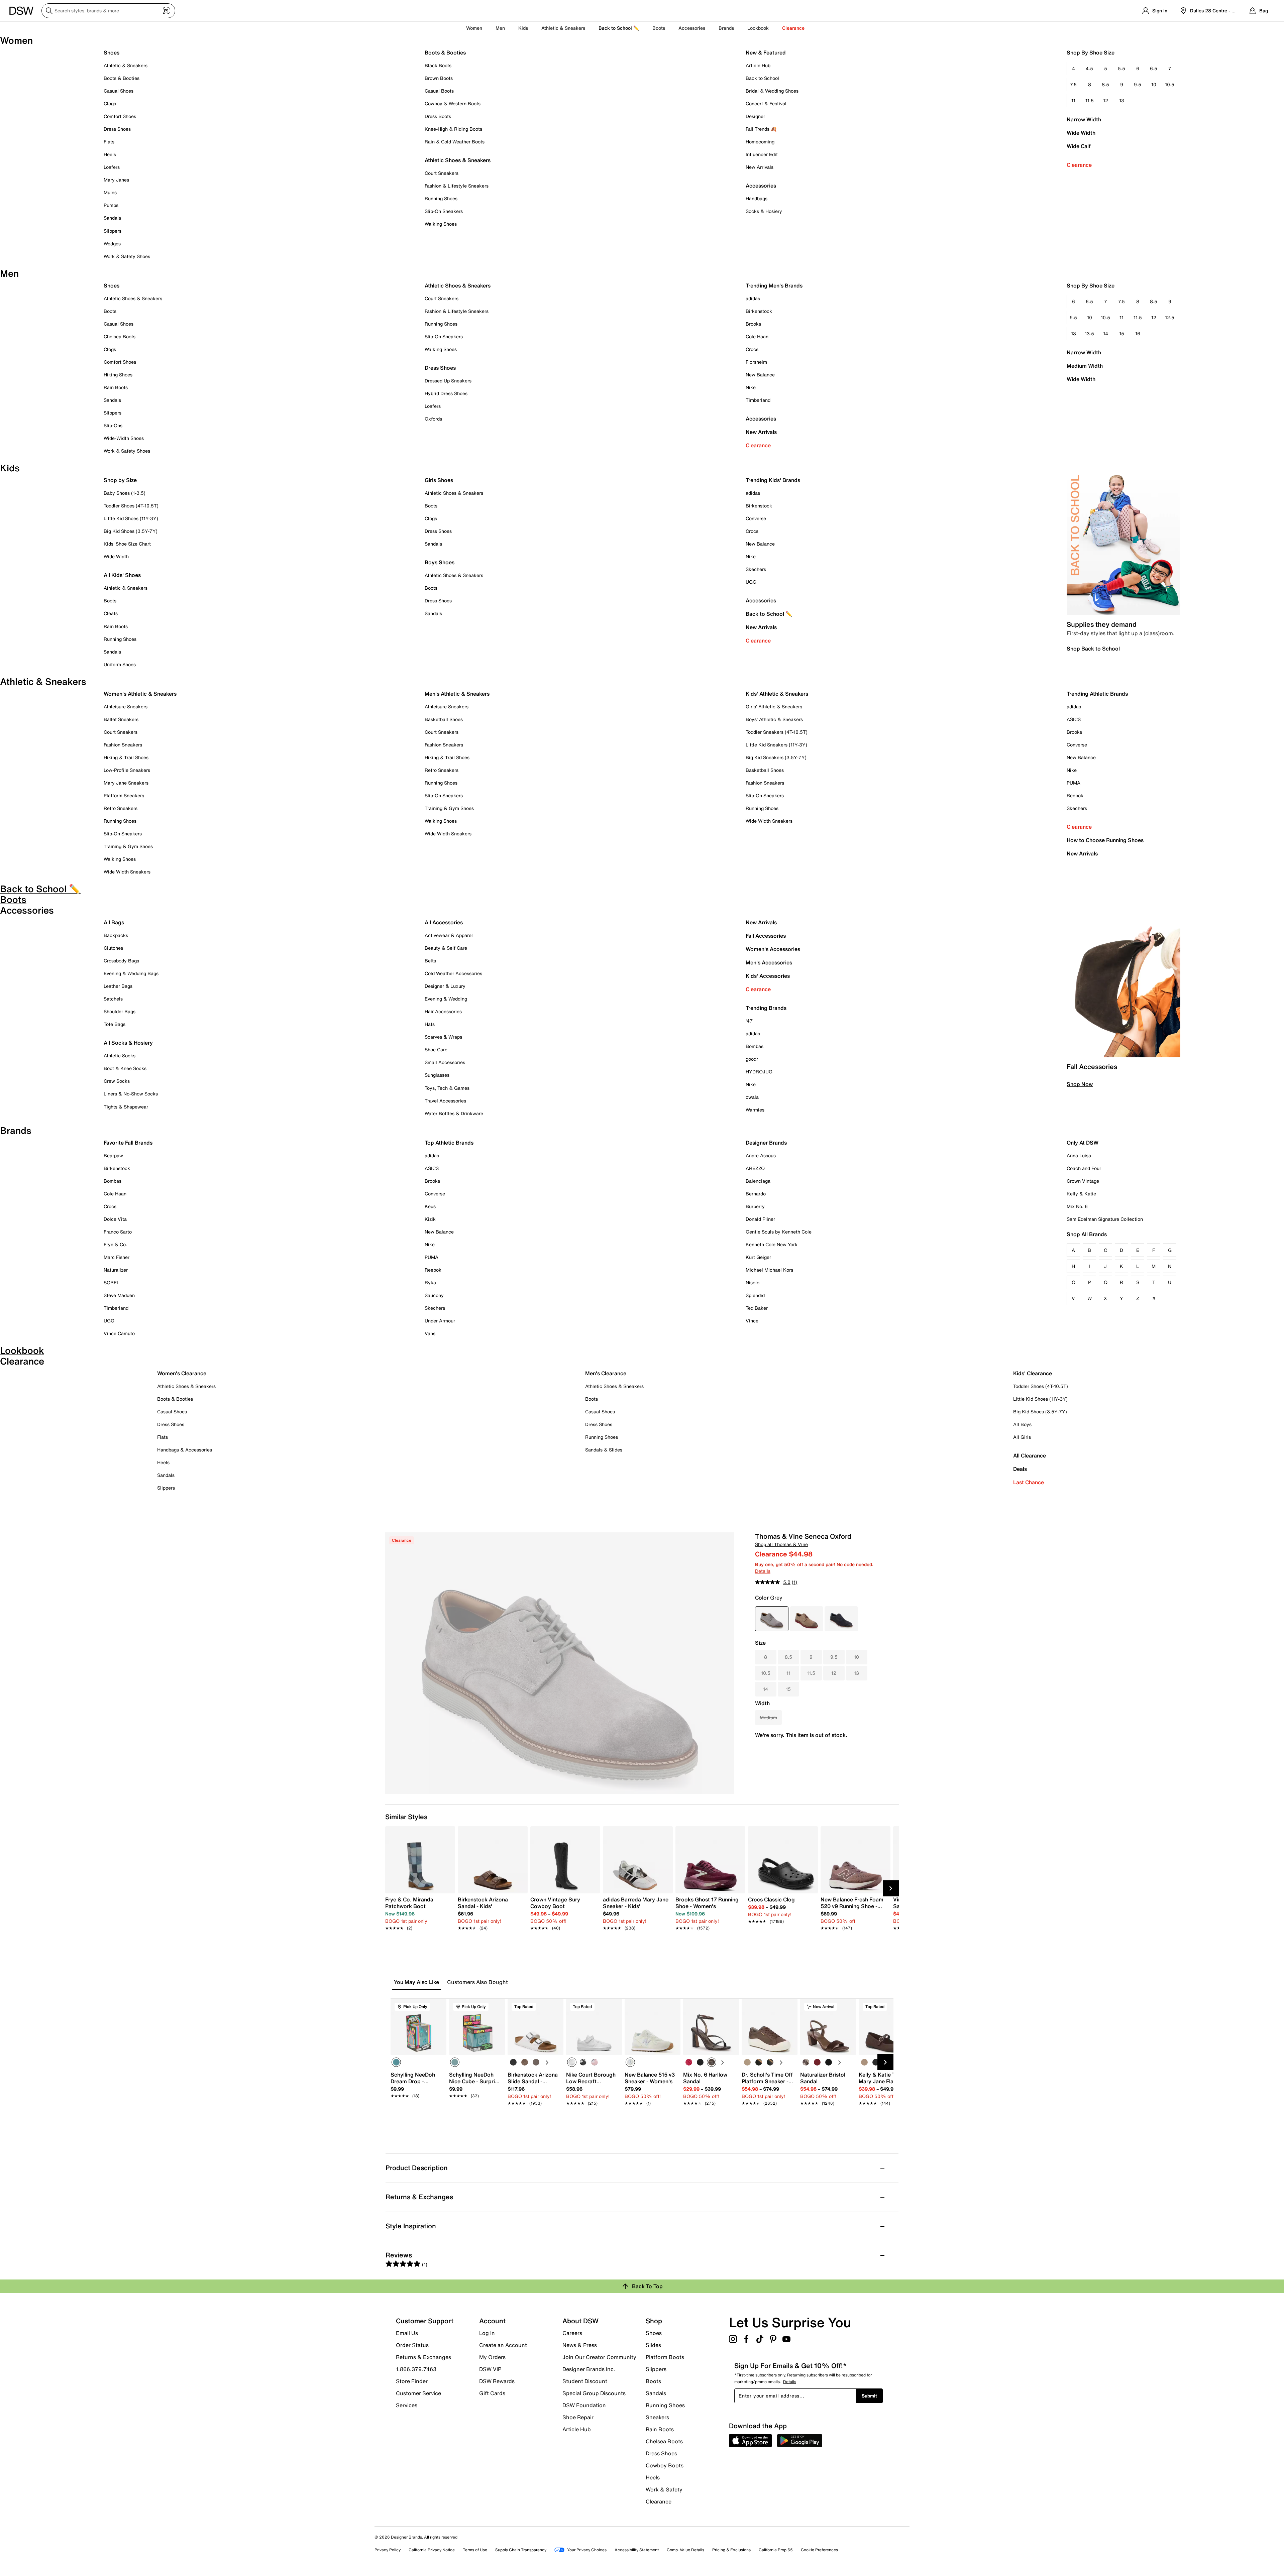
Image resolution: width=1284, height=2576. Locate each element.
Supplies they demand (1102, 624)
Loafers (112, 167)
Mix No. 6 (1077, 1206)
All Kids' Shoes (122, 575)
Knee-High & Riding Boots (453, 129)
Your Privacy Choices (587, 2550)
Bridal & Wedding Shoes (772, 91)
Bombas (755, 1046)
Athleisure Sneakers (126, 707)
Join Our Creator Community (599, 2357)
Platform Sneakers (124, 795)
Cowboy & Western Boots (453, 103)
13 (1122, 100)
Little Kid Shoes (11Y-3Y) (131, 518)
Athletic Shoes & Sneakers (458, 160)
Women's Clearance (182, 1373)
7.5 (1073, 84)
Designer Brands (766, 1143)
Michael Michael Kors (769, 1270)
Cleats (111, 613)
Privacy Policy (388, 2550)
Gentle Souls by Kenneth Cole (779, 1232)
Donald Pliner (760, 1219)
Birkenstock (759, 311)
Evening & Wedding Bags (131, 973)
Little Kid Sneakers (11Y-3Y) (776, 745)
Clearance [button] (793, 28)
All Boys (1022, 1424)
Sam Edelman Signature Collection (1105, 1219)
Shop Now (1080, 1084)
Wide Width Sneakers (127, 872)
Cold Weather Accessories (453, 973)
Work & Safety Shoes (127, 256)
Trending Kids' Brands (773, 480)
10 (1154, 84)
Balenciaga (758, 1181)
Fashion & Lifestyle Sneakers (457, 186)
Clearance (1079, 165)
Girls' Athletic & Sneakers (774, 707)
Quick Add (419, 2115)
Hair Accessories (443, 1011)
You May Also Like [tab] (416, 1982)
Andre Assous (761, 1155)
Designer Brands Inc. (589, 2369)
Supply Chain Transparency (521, 2550)
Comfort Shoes (120, 116)
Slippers (113, 231)
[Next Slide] (891, 1888)
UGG (751, 582)
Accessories (761, 419)
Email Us (407, 2333)
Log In (487, 2333)
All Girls (1022, 1437)
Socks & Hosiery (764, 211)
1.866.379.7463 (416, 2369)
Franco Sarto (118, 1232)
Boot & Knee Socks (125, 1068)
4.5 (1089, 68)
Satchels (113, 999)
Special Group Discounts (594, 2393)
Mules (110, 192)
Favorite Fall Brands (128, 1143)
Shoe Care (436, 1049)
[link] (418, 1910)
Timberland (758, 400)
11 (1073, 100)
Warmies (755, 1110)
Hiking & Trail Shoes (126, 757)
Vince (752, 1321)
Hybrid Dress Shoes (446, 393)
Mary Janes (116, 180)
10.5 (1170, 84)
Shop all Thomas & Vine (781, 1544)
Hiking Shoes (118, 375)
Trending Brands (766, 1008)
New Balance (760, 375)
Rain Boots (116, 387)
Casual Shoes (119, 91)
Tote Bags (115, 1024)
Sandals (112, 218)
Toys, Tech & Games (447, 1088)
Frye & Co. (115, 1244)
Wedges (112, 244)
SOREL (112, 1282)
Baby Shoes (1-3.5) (125, 493)
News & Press (580, 2345)
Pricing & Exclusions (731, 2550)
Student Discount (585, 2381)
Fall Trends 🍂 (761, 129)
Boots (659, 28)
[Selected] (396, 2062)
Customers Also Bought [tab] (477, 1982)
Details (763, 1571)
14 (1106, 333)
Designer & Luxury (445, 986)
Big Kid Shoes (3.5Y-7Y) (131, 531)
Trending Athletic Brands (1097, 694)
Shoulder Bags (120, 1011)
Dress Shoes (117, 129)
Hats (430, 1024)
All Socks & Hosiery (128, 1043)
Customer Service (418, 2393)
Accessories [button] (692, 28)
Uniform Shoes (120, 664)
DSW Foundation (584, 2405)
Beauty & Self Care (446, 948)
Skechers (756, 569)
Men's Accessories (769, 962)
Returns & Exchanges (423, 2357)
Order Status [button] (412, 2345)
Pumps (111, 205)
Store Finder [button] (412, 2381)
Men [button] (500, 28)
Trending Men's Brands (774, 285)
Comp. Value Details (685, 2550)
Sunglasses (437, 1075)
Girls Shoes (439, 480)
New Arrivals (760, 167)
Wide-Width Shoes (124, 438)
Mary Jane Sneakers (126, 783)
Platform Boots (665, 2357)
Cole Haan (757, 336)
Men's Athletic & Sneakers (457, 694)
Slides (653, 2345)
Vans (430, 1333)
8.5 (1105, 84)
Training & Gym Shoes (128, 846)
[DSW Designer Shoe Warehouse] (21, 10)
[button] (438, 2007)
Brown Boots (439, 78)
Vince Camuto (119, 1333)
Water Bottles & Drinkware (454, 1113)
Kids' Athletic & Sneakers (777, 694)
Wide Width (1081, 133)
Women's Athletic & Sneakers (140, 694)
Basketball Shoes (444, 719)
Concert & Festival (766, 103)
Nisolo (753, 1282)
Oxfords (433, 419)
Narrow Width (1084, 119)
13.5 (1089, 333)
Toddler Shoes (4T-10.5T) (131, 506)
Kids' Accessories (768, 976)
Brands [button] (726, 28)
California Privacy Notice (432, 2550)
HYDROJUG (759, 1072)
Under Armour (440, 1321)
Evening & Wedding (446, 999)
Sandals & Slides (604, 1450)
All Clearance (1030, 1455)
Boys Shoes (440, 562)
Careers (572, 2333)
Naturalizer (116, 1270)
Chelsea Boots (120, 336)
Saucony (434, 1295)
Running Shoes (441, 198)
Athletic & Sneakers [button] (563, 28)
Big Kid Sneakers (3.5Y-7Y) (776, 757)
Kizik (430, 1219)
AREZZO (755, 1168)
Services (407, 2405)
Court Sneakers (442, 173)
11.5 (1090, 100)
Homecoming (760, 142)
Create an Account (503, 2345)
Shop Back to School (1093, 649)
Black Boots (438, 65)
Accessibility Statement (637, 2550)
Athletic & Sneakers (126, 65)
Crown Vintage (1083, 1181)
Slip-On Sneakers (444, 211)
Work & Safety (664, 2489)
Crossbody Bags (121, 961)
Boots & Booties (122, 78)
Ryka (430, 1282)
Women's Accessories (773, 949)
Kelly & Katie (1081, 1194)
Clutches (113, 948)
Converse (756, 518)
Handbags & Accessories (185, 1450)
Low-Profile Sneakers (127, 770)
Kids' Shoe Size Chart (127, 544)
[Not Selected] (513, 2062)
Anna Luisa (1079, 1155)
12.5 (1170, 317)
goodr (752, 1059)
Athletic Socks (120, 1056)
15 (1122, 333)
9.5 (1138, 84)
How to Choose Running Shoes (1105, 840)
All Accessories (444, 922)
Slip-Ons (113, 425)
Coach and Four (1084, 1168)
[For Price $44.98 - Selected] (772, 1619)
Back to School (762, 78)
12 (1106, 100)
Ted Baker (757, 1308)
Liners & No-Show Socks (131, 1094)
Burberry (755, 1206)
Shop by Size (120, 480)
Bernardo (756, 1194)
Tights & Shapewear (126, 1107)
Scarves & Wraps (443, 1037)
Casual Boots (439, 91)
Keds (430, 1206)
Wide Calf (1079, 146)
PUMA (1074, 783)
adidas (753, 298)
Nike (751, 387)
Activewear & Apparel (449, 935)
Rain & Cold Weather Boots (455, 142)
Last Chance (1029, 1482)
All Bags (114, 922)
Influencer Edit (762, 154)
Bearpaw (113, 1155)
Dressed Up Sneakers (448, 381)
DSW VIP (490, 2369)
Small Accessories (445, 1062)
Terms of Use (475, 2550)
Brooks (753, 324)
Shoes (112, 52)
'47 (749, 1021)
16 (1138, 333)
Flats (109, 142)
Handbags (757, 198)
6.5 (1154, 68)
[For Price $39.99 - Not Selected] (841, 1619)
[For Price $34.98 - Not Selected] (807, 1619)
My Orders (492, 2357)
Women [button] (474, 28)
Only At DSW (1083, 1143)
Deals (1020, 1469)
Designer (755, 116)
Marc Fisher (117, 1257)
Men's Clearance (606, 1373)
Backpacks (116, 935)
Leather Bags (118, 986)
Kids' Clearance (1033, 1373)
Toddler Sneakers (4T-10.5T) (777, 732)
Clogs (110, 103)
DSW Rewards (497, 2381)
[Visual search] (166, 11)
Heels (110, 154)
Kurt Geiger (758, 1257)
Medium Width (1085, 366)
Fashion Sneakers (123, 745)
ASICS (1074, 719)
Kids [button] (523, 28)
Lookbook (758, 28)
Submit (869, 2396)
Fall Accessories (766, 936)
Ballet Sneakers (121, 719)
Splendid (755, 1295)
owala (752, 1097)
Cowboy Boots (665, 2465)
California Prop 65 (776, 2550)
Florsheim (756, 362)
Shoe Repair (578, 2417)
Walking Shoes (441, 224)
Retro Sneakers (121, 808)
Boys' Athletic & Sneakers (774, 719)
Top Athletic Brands (449, 1143)
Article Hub (758, 65)
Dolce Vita (115, 1219)
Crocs (752, 349)
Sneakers (657, 2417)
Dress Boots (438, 116)
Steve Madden (119, 1295)
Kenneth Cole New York (772, 1244)
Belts (430, 961)
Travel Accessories (445, 1101)
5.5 (1121, 68)
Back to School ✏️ (619, 28)
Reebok (1075, 795)
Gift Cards (492, 2393)
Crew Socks (117, 1081)
